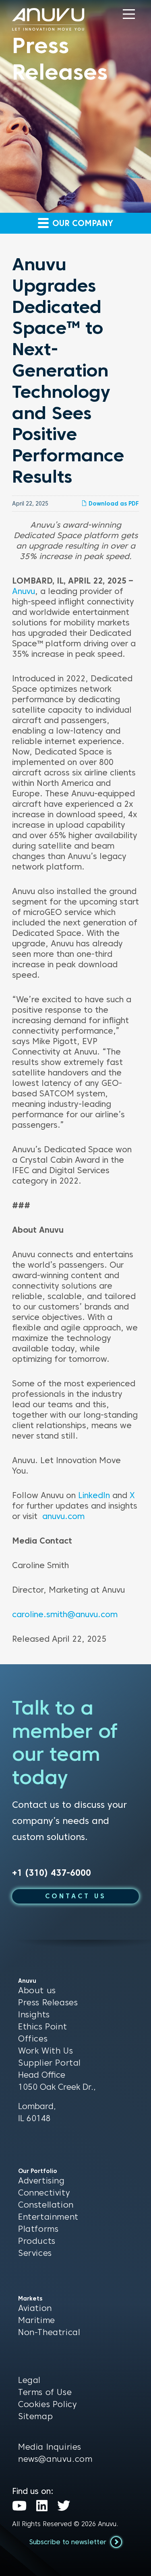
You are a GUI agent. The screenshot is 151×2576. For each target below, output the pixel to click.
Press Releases (48, 2002)
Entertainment (48, 2217)
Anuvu (24, 591)
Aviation (35, 2308)
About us (37, 1990)
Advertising (41, 2181)
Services (35, 2253)
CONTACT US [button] (76, 1896)
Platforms (38, 2229)
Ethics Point (42, 2027)
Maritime (37, 2320)
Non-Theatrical (49, 2332)
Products (37, 2241)
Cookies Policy (47, 2404)
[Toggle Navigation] (129, 14)
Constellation (46, 2205)
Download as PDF (113, 504)
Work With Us (46, 2051)
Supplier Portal (50, 2063)
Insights (34, 2015)
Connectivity (44, 2193)
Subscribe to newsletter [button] (69, 2542)
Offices (33, 2039)
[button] (129, 14)
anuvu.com (63, 1516)
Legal (29, 2380)
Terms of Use (45, 2392)
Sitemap (35, 2416)
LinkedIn (94, 1495)
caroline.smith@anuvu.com (65, 1614)
